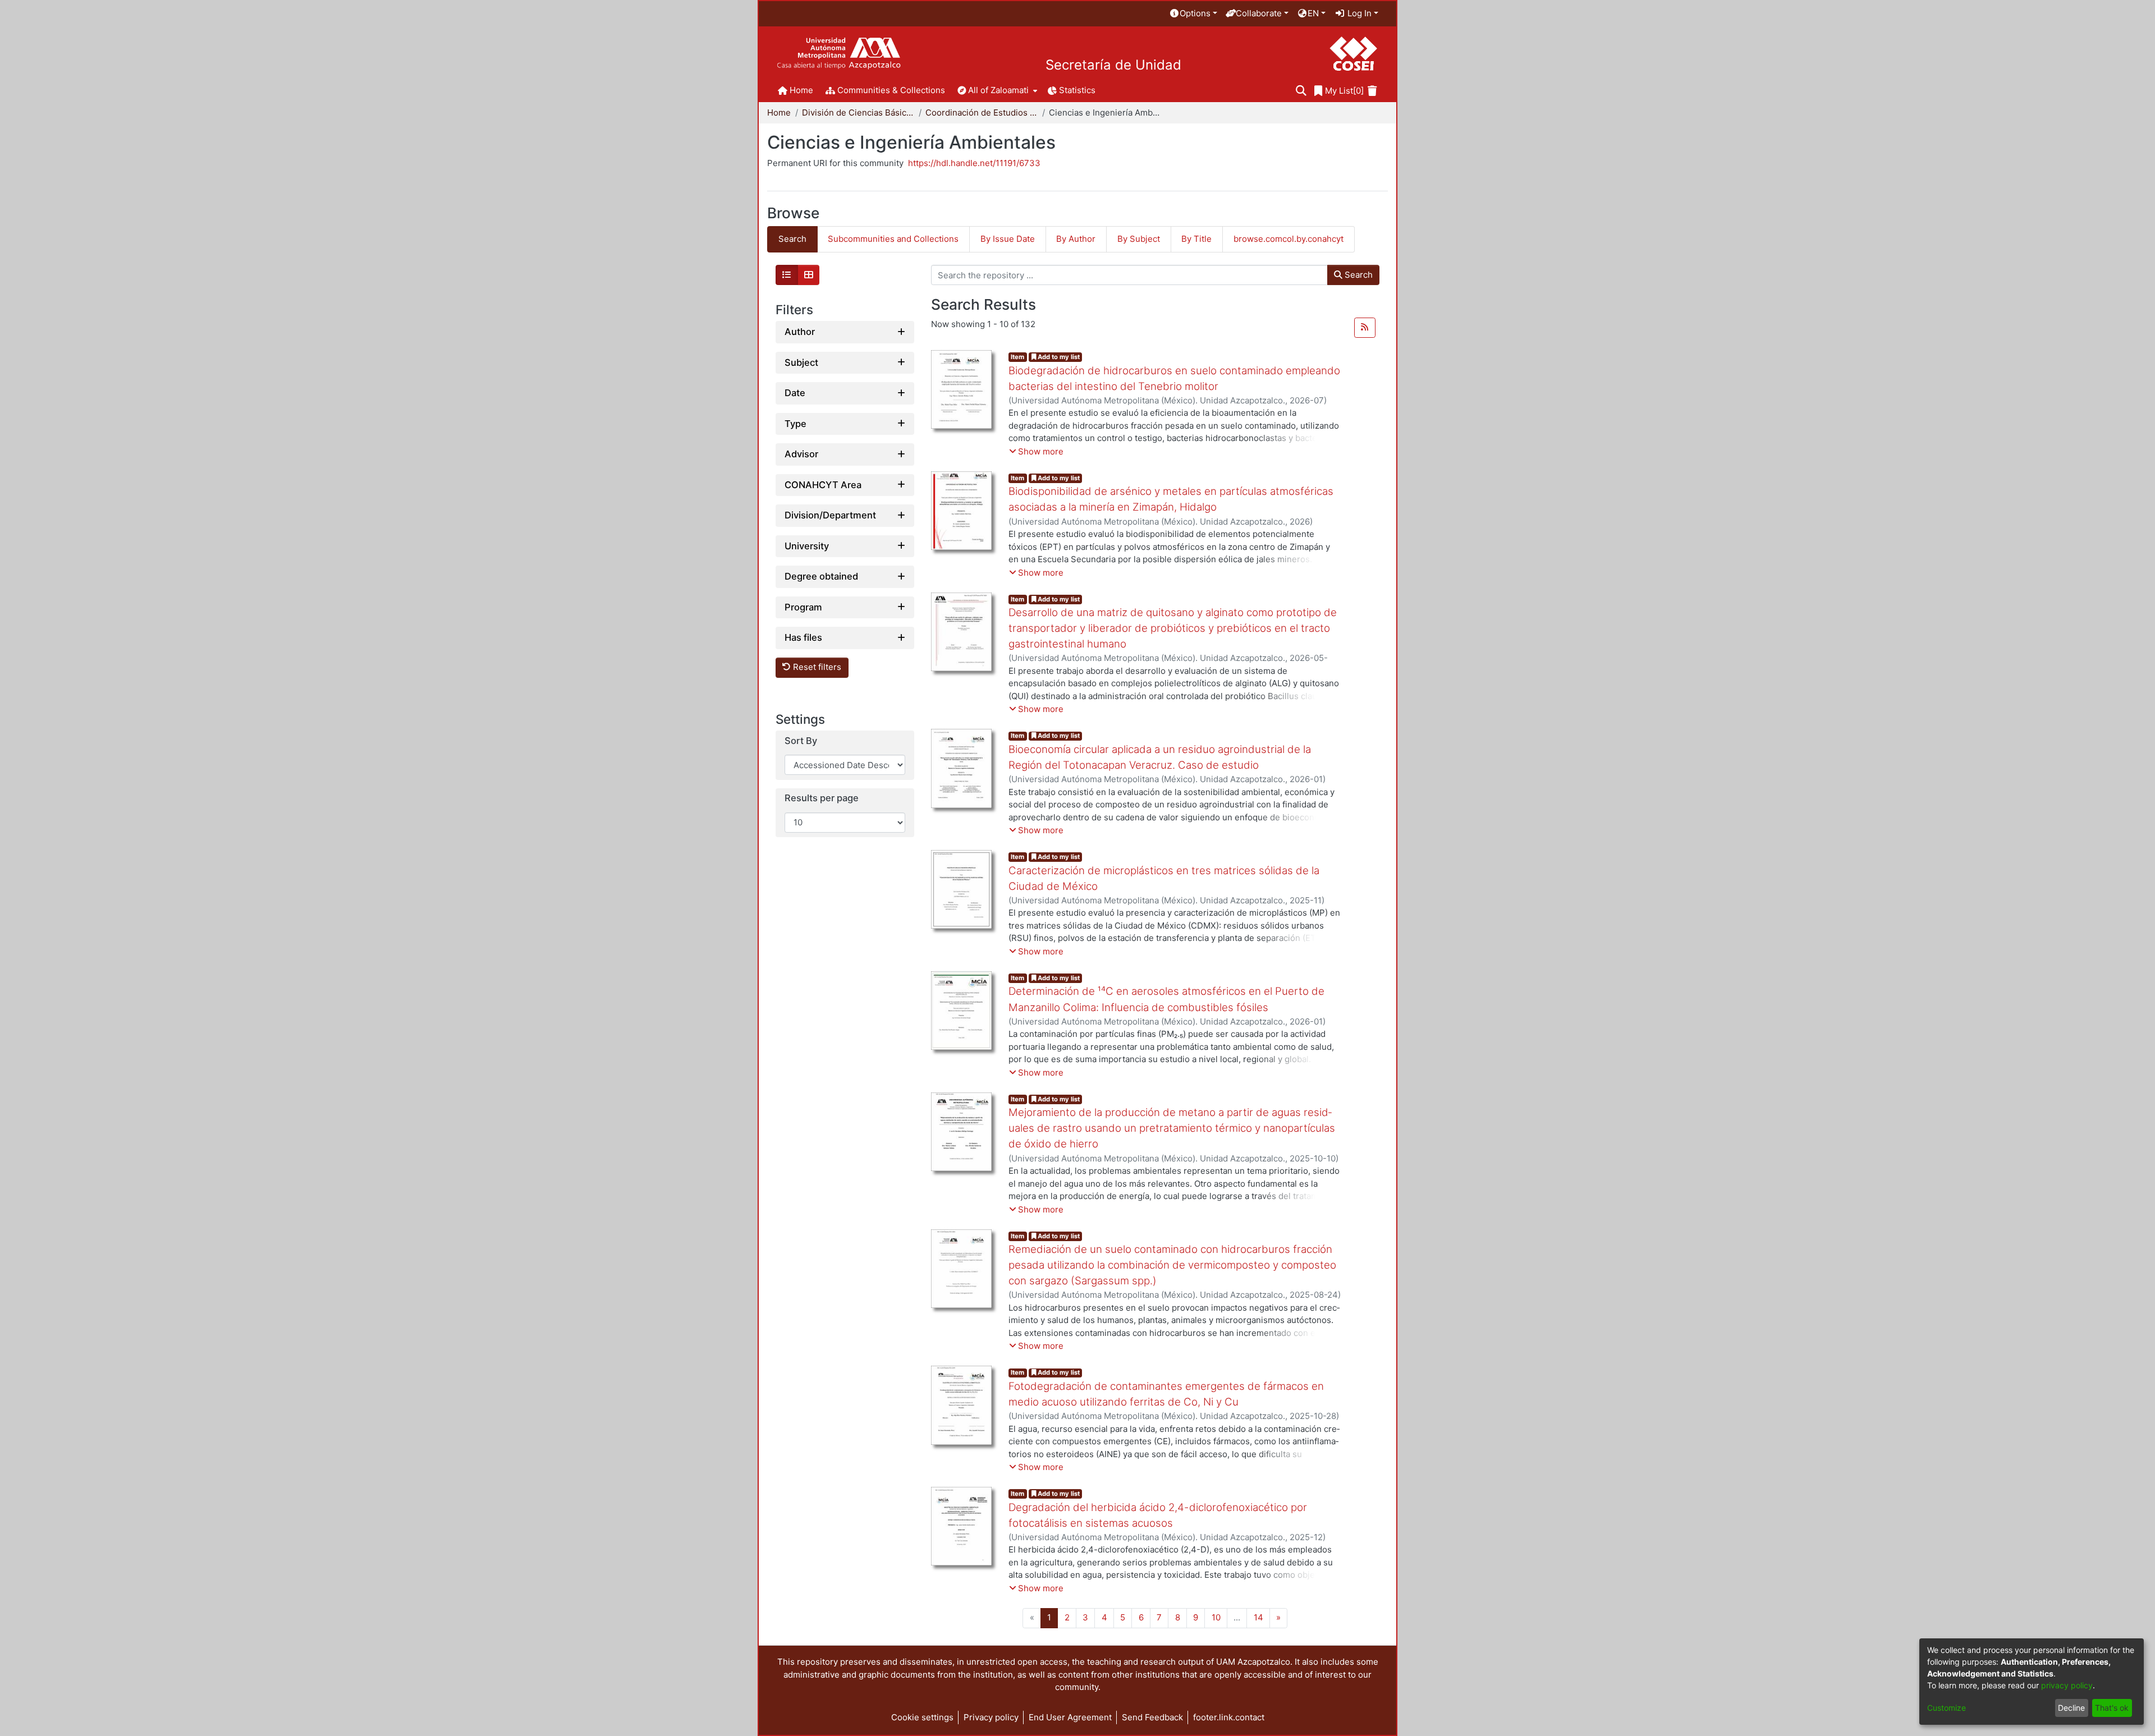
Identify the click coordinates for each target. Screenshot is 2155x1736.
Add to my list (1058, 357)
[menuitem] (1193, 14)
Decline (2071, 1708)
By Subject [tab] (1139, 239)
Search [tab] (792, 239)
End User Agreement (1070, 1717)
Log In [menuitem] (1358, 13)
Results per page (822, 798)
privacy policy (2067, 1685)
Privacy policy (991, 1717)
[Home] (839, 54)
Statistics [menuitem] (1077, 90)
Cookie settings (922, 1717)
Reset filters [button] (816, 667)
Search (1358, 275)
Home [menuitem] (801, 90)
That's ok (2112, 1708)
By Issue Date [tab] (1008, 239)
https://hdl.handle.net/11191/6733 (974, 163)
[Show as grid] (809, 275)
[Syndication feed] (1365, 328)
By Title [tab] (1196, 239)
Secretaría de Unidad (1113, 65)
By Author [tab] (1076, 239)
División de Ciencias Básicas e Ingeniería (858, 112)
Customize (1947, 1708)
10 (1216, 1617)
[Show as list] (787, 275)
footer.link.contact (1229, 1717)
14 (1258, 1617)
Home (779, 112)
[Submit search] (1301, 91)
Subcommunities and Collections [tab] (893, 239)
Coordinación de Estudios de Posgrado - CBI (982, 112)
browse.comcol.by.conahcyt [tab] (1289, 239)
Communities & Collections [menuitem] (891, 90)
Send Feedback (1152, 1717)
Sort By (801, 741)
